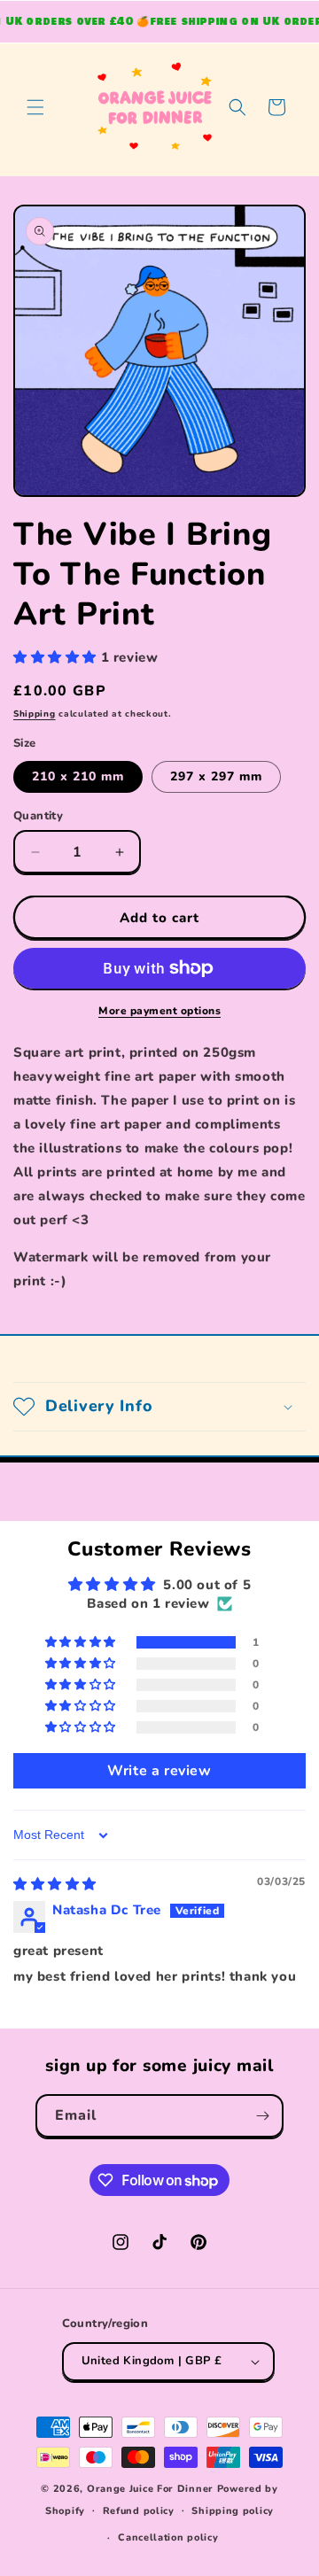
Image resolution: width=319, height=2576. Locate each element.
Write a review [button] (159, 1771)
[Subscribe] (262, 2116)
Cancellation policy (168, 2537)
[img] (55, 1884)
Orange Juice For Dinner (150, 2489)
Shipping (35, 714)
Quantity (38, 816)
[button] (35, 107)
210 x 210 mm (78, 776)
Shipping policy (233, 2511)
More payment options (159, 1011)
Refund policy (139, 2511)
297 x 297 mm (216, 776)
